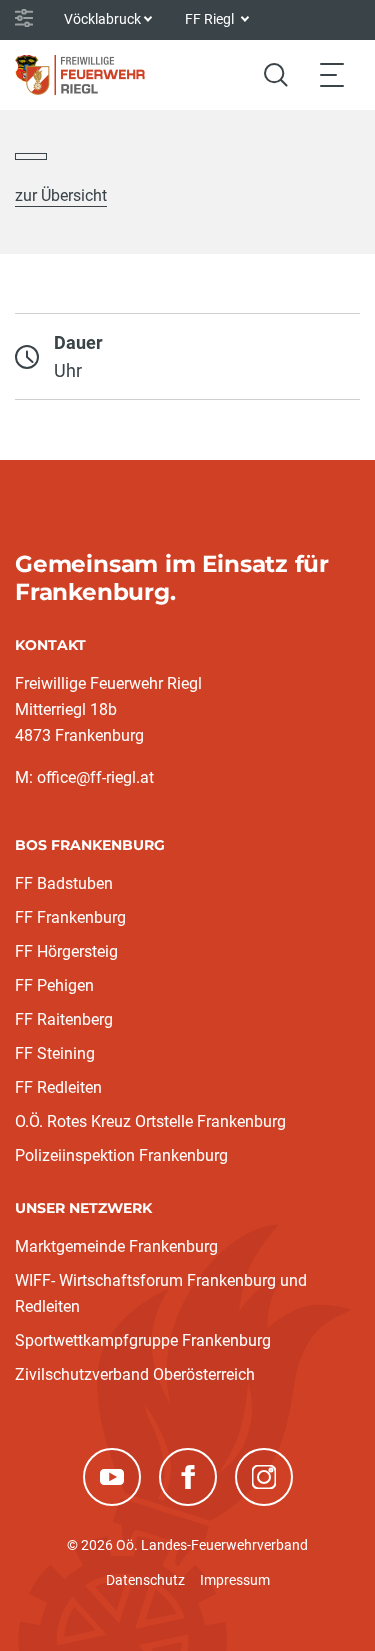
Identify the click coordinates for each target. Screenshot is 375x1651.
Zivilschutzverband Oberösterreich (135, 1374)
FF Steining (55, 1053)
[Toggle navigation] (332, 74)
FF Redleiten (58, 1087)
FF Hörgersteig (66, 951)
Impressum (235, 1580)
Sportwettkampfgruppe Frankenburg (143, 1340)
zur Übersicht (61, 195)
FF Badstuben (64, 883)
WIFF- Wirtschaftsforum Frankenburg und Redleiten (161, 1293)
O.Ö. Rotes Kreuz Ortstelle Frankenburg (150, 1121)
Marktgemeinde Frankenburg (116, 1246)
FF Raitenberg (64, 1019)
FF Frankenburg (70, 917)
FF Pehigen (54, 985)
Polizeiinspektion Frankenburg (121, 1155)
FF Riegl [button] (211, 19)
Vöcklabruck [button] (102, 19)
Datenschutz (145, 1580)
